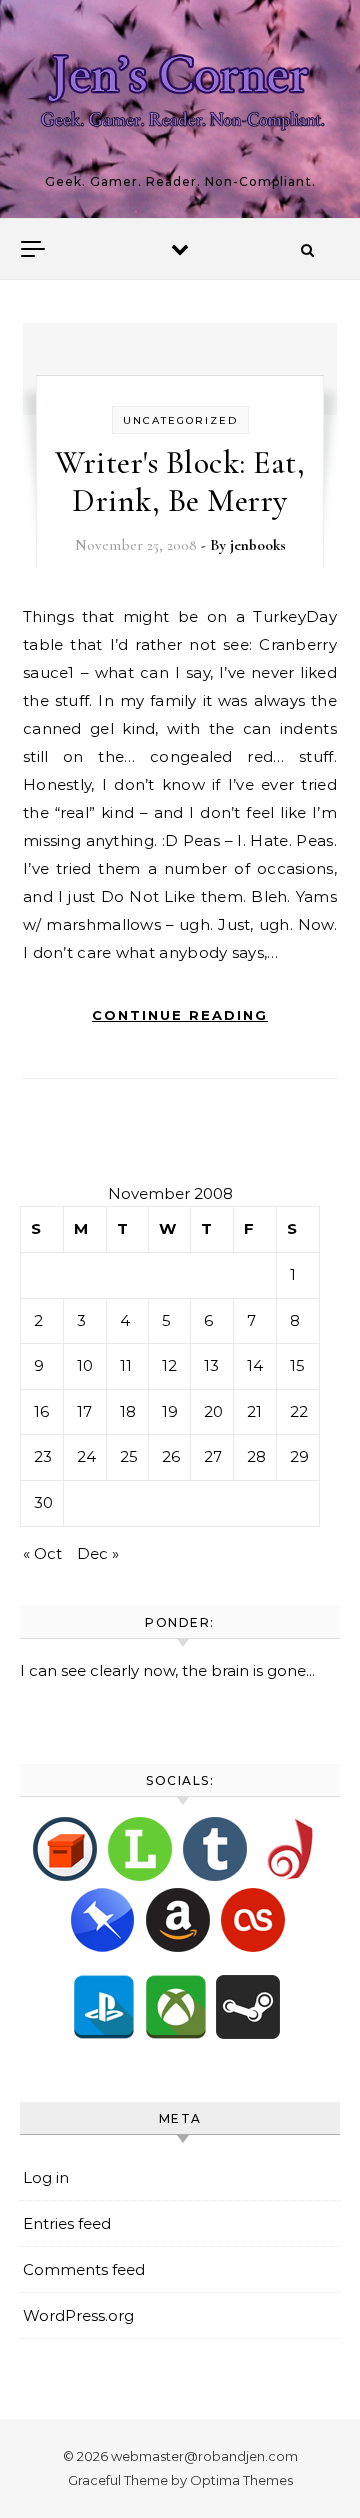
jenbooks (258, 545)
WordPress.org (78, 2315)
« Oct (42, 1553)
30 (43, 1502)
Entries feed (67, 2223)
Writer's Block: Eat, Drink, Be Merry (180, 481)
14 (255, 1365)
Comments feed (84, 2269)
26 (171, 1456)
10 (85, 1365)
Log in (46, 2177)
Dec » (98, 1553)
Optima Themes (241, 2480)
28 (256, 1456)
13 (211, 1365)
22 (299, 1411)
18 (128, 1411)
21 (254, 1411)
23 (43, 1456)
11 (126, 1365)
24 (86, 1456)
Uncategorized (180, 420)
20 (213, 1411)
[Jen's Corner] (180, 100)
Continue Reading (180, 1015)
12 (169, 1365)
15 (297, 1365)
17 (84, 1411)
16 (41, 1411)
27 (213, 1456)
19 (170, 1411)
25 (129, 1456)
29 (299, 1456)
